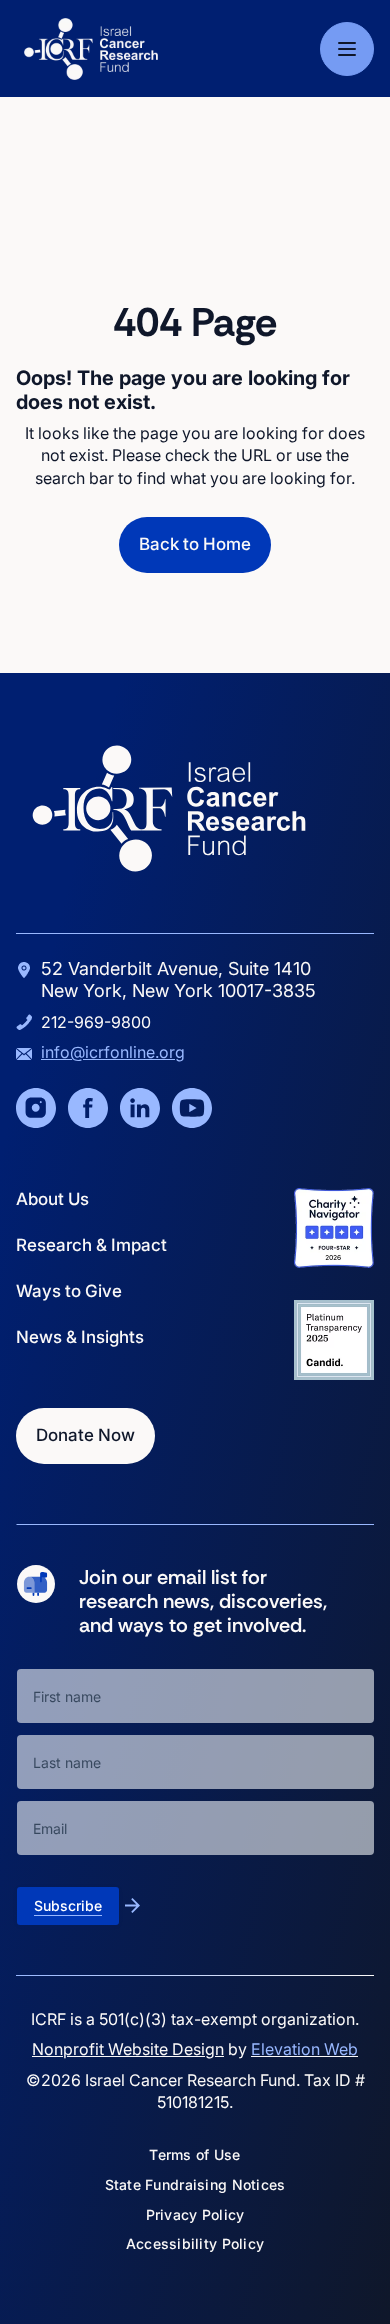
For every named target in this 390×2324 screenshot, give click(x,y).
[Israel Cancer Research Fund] (91, 48)
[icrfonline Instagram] (36, 1108)
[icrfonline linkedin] (140, 1108)
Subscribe (68, 1905)
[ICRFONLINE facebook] (88, 1108)
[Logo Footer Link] (169, 808)
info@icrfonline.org (113, 1052)
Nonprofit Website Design (128, 2049)
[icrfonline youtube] (192, 1108)
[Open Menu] (347, 49)
